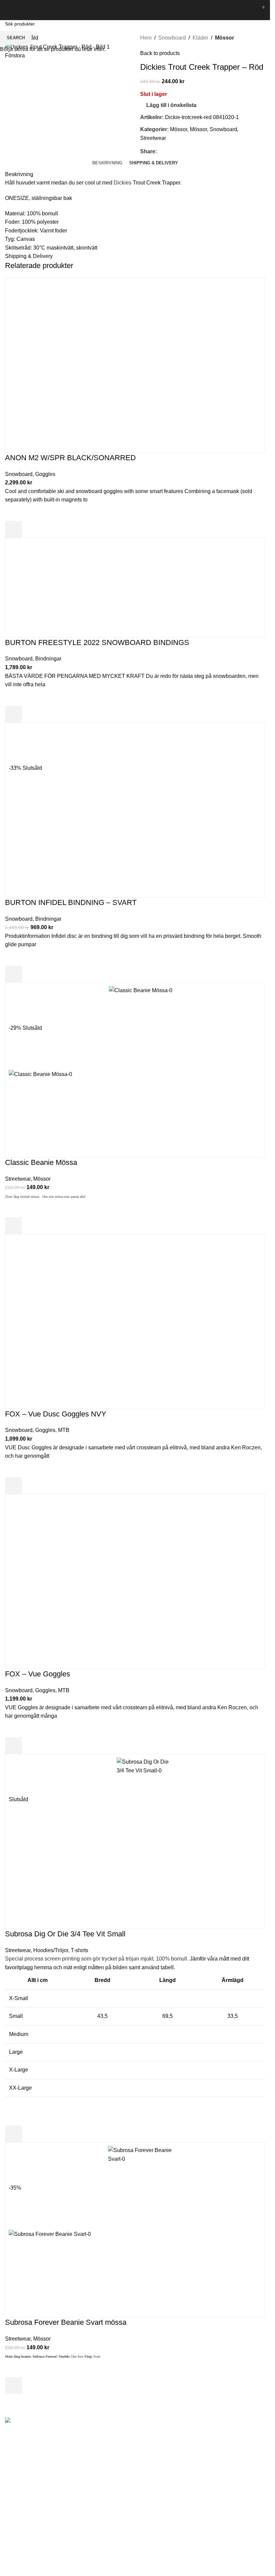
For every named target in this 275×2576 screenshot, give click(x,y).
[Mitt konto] (248, 10)
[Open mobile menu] (8, 10)
